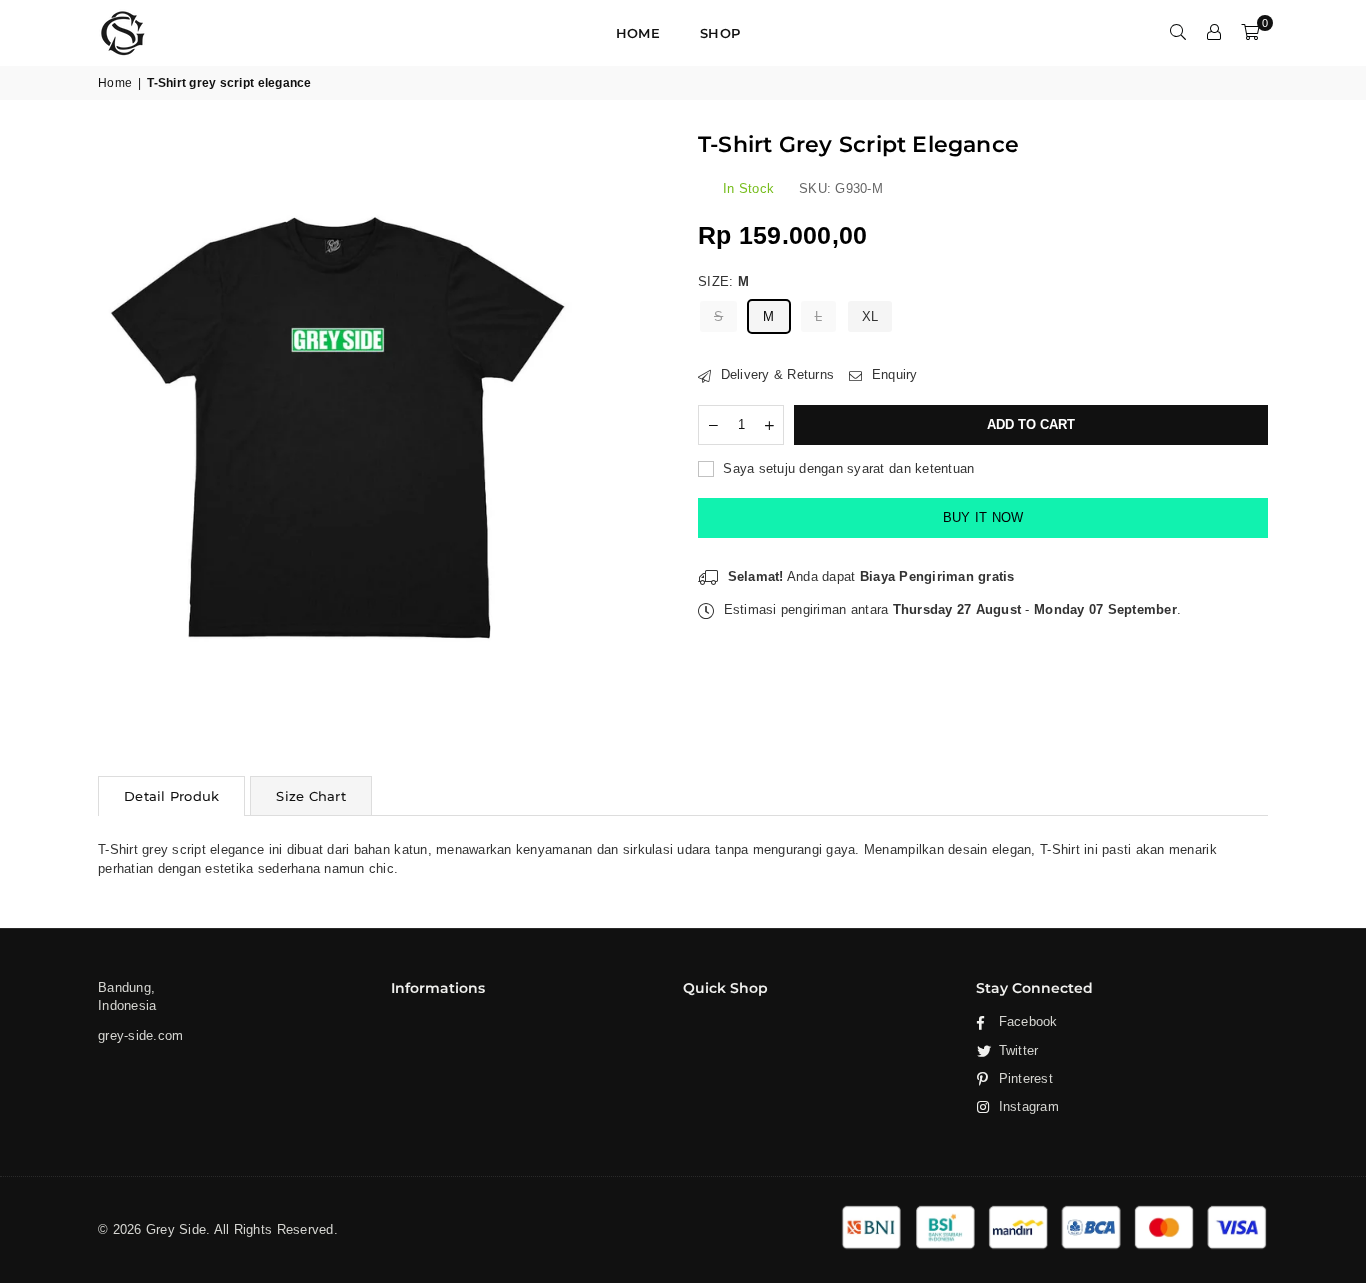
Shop (720, 33)
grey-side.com (140, 1035)
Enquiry (892, 374)
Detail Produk (171, 796)
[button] (1250, 33)
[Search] (1178, 33)
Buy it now (983, 517)
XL (870, 316)
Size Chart (311, 796)
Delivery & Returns (775, 374)
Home (638, 33)
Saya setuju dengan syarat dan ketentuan (846, 468)
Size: (724, 281)
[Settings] (1214, 33)
